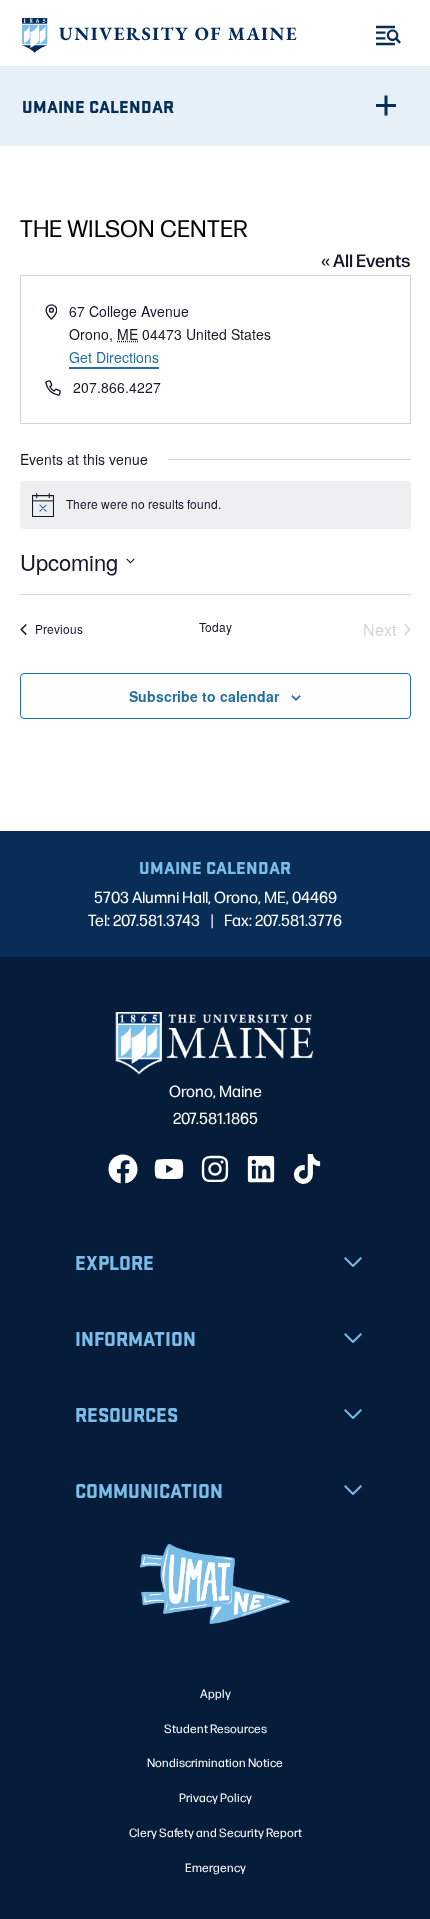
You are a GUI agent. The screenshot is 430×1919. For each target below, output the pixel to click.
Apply (215, 1693)
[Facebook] (123, 1169)
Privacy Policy (215, 1797)
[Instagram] (215, 1169)
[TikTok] (307, 1169)
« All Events (366, 259)
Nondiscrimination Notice (215, 1762)
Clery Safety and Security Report (215, 1832)
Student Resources (215, 1728)
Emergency (215, 1867)
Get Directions (114, 357)
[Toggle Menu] (388, 35)
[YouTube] (169, 1169)
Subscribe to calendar (204, 696)
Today (215, 627)
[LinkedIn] (261, 1169)
